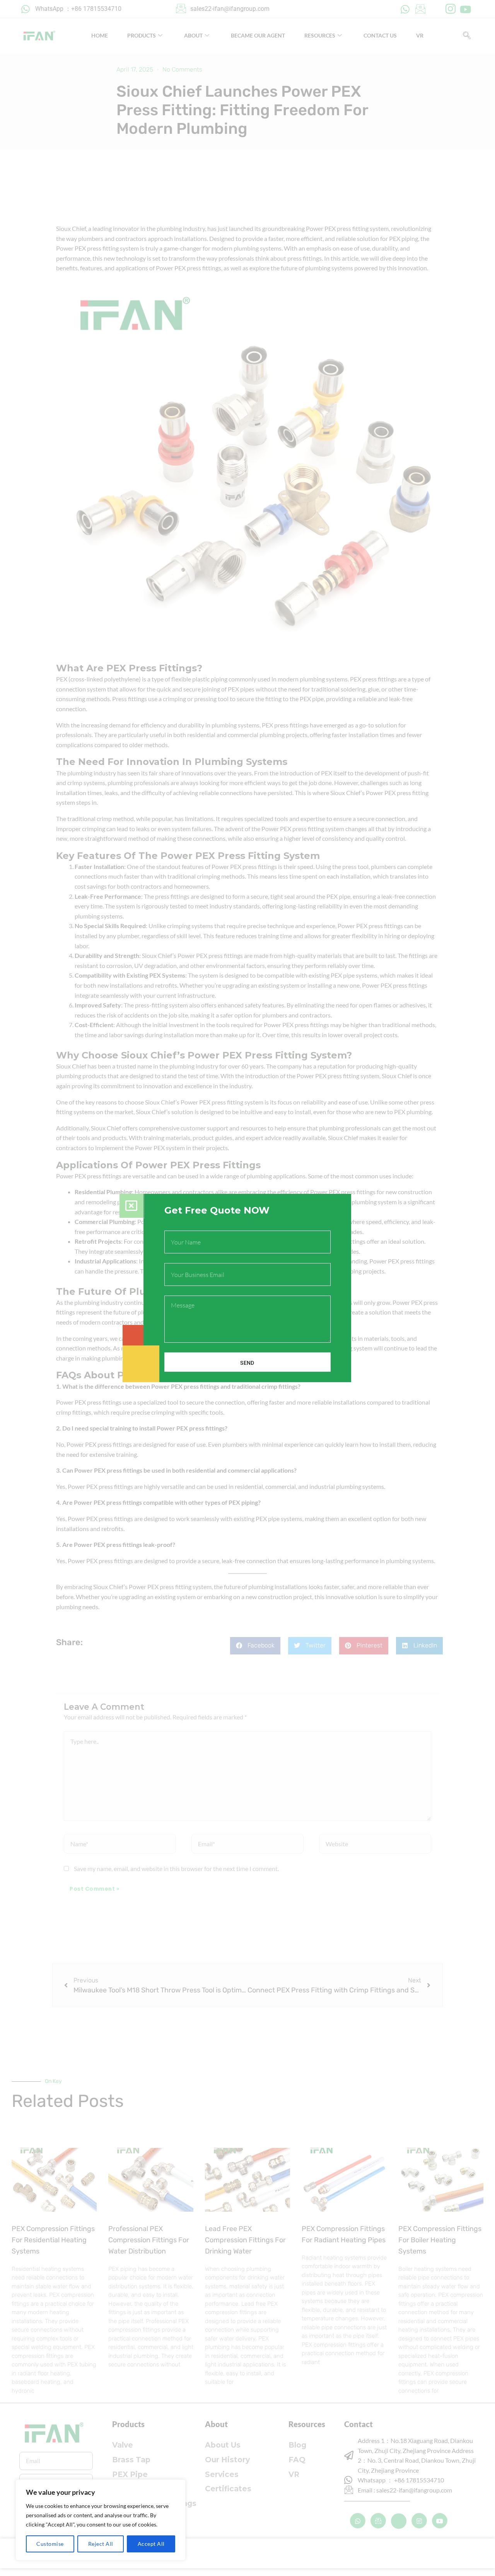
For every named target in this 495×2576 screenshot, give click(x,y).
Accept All (151, 2544)
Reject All (101, 2544)
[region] (101, 2520)
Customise (50, 2544)
